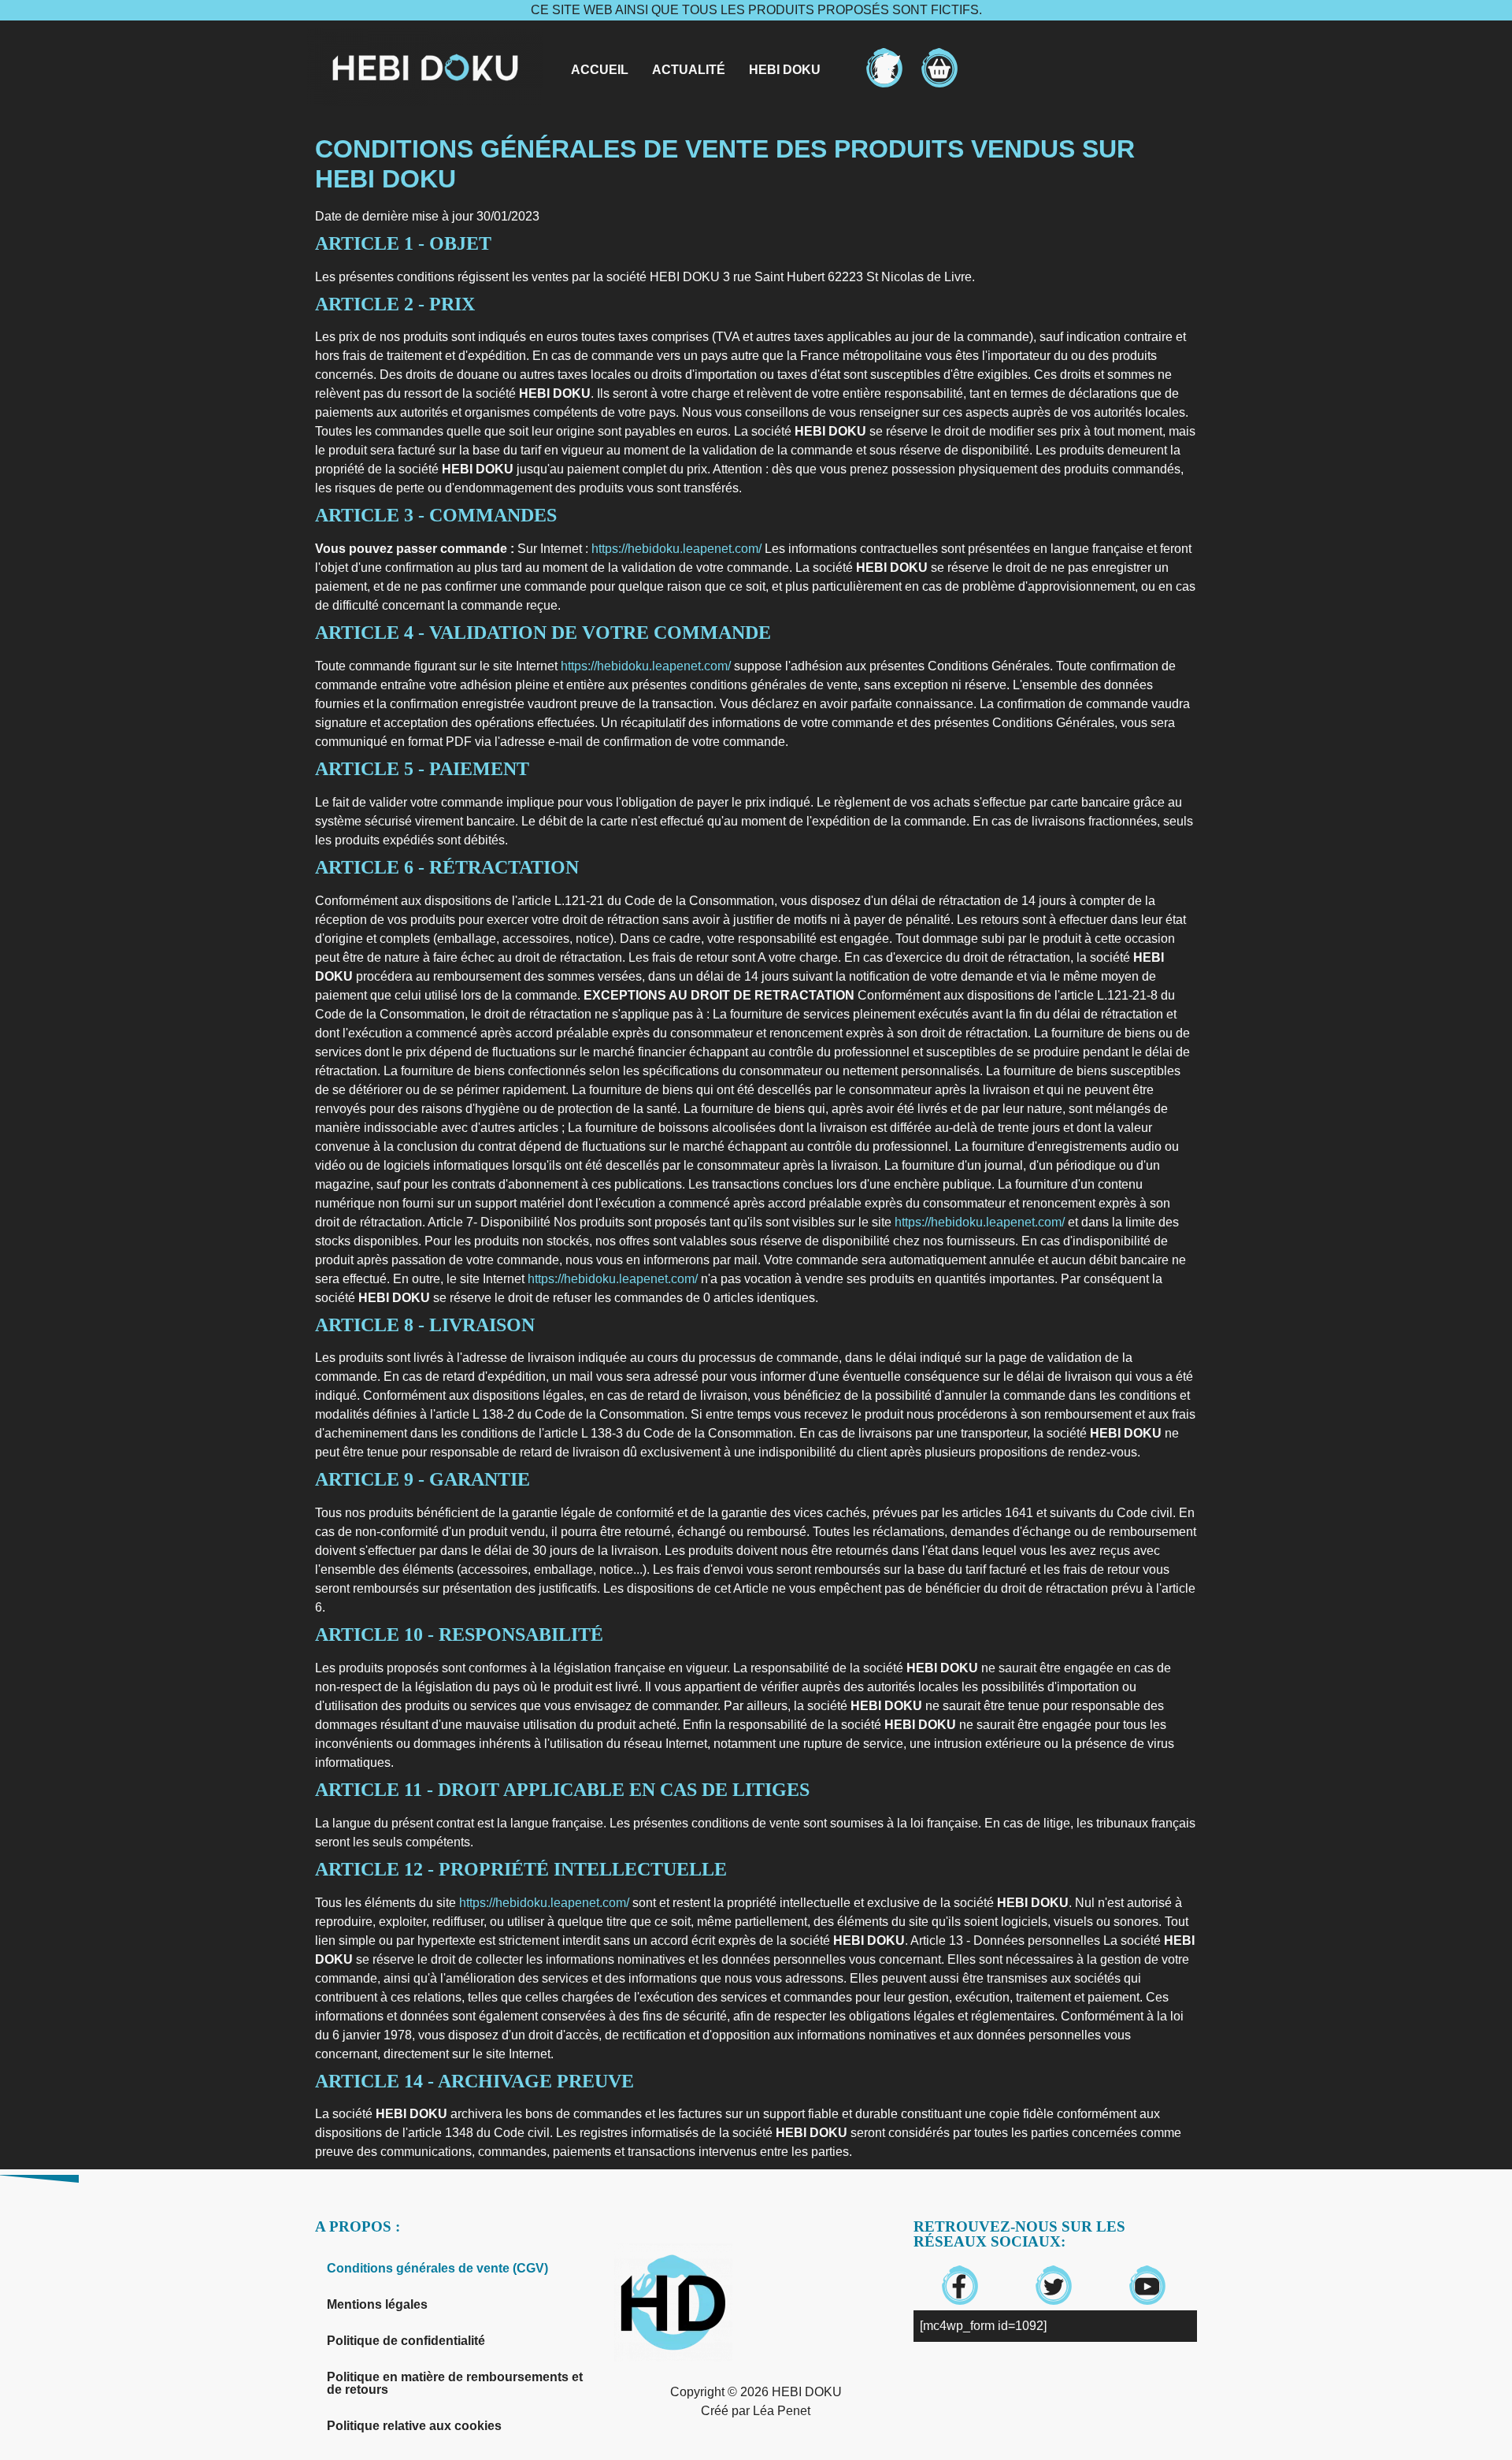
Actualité (689, 70)
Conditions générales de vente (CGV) (437, 2268)
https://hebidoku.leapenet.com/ (676, 549)
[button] (793, 70)
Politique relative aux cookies (414, 2426)
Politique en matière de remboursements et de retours (455, 2383)
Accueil (600, 70)
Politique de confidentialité (406, 2341)
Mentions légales (377, 2304)
